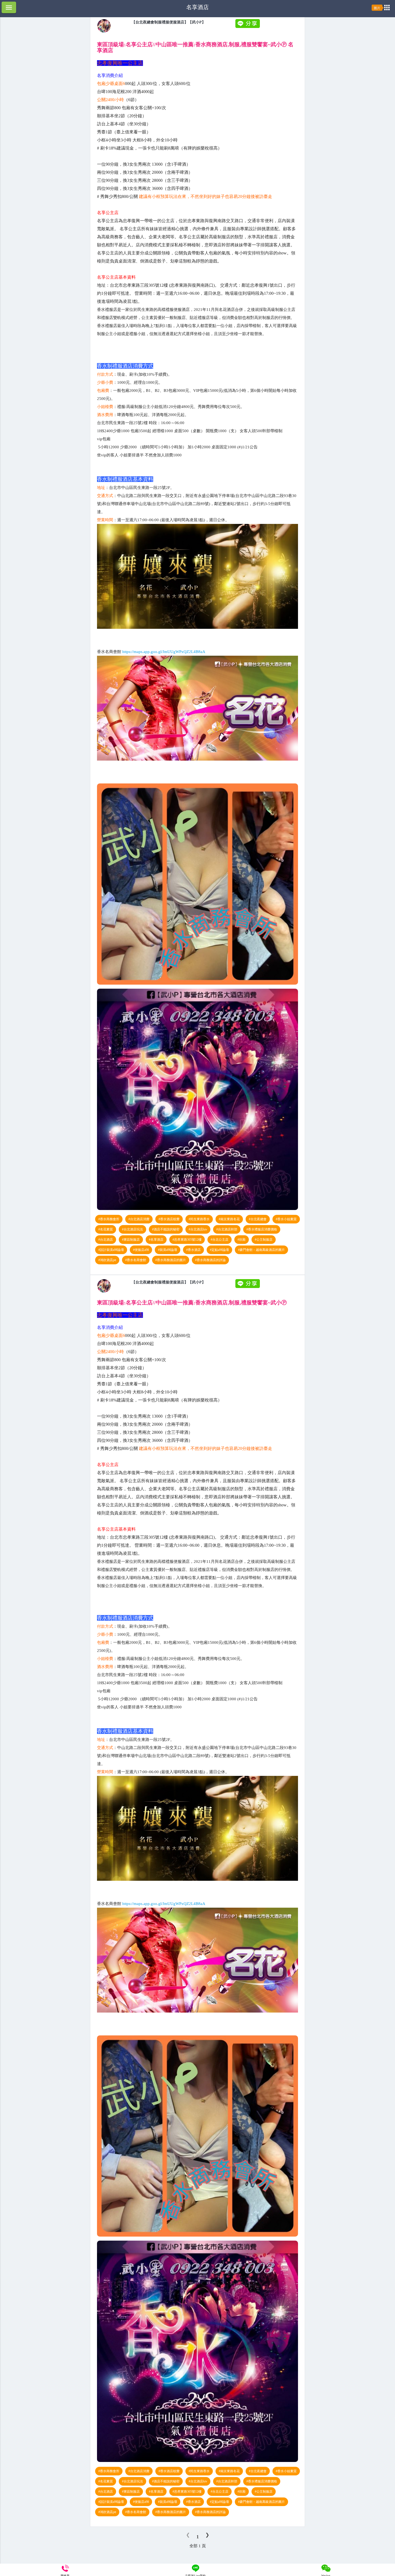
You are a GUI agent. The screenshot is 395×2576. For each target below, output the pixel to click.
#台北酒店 (106, 1240)
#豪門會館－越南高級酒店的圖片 (261, 1250)
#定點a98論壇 (219, 1250)
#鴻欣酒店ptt (107, 1260)
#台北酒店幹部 (227, 1229)
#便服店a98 (141, 1250)
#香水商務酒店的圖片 (171, 1260)
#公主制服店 (264, 1240)
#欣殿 (242, 1240)
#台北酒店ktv (198, 1229)
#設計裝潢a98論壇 (111, 1250)
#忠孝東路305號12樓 (187, 1240)
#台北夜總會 (258, 1219)
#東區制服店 (131, 1240)
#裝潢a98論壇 (168, 1250)
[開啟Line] (104, 31)
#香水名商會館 (136, 1260)
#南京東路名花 (229, 1219)
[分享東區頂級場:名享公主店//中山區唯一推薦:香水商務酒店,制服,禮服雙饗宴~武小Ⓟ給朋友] (248, 27)
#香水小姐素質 (286, 1219)
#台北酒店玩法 (132, 1229)
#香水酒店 (193, 1250)
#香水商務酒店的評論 (210, 1260)
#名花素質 (106, 1229)
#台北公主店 (220, 1240)
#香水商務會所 (109, 1219)
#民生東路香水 (199, 1219)
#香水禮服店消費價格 (262, 1229)
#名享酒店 (156, 1240)
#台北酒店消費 (139, 1219)
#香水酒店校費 (169, 1219)
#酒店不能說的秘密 (166, 1229)
